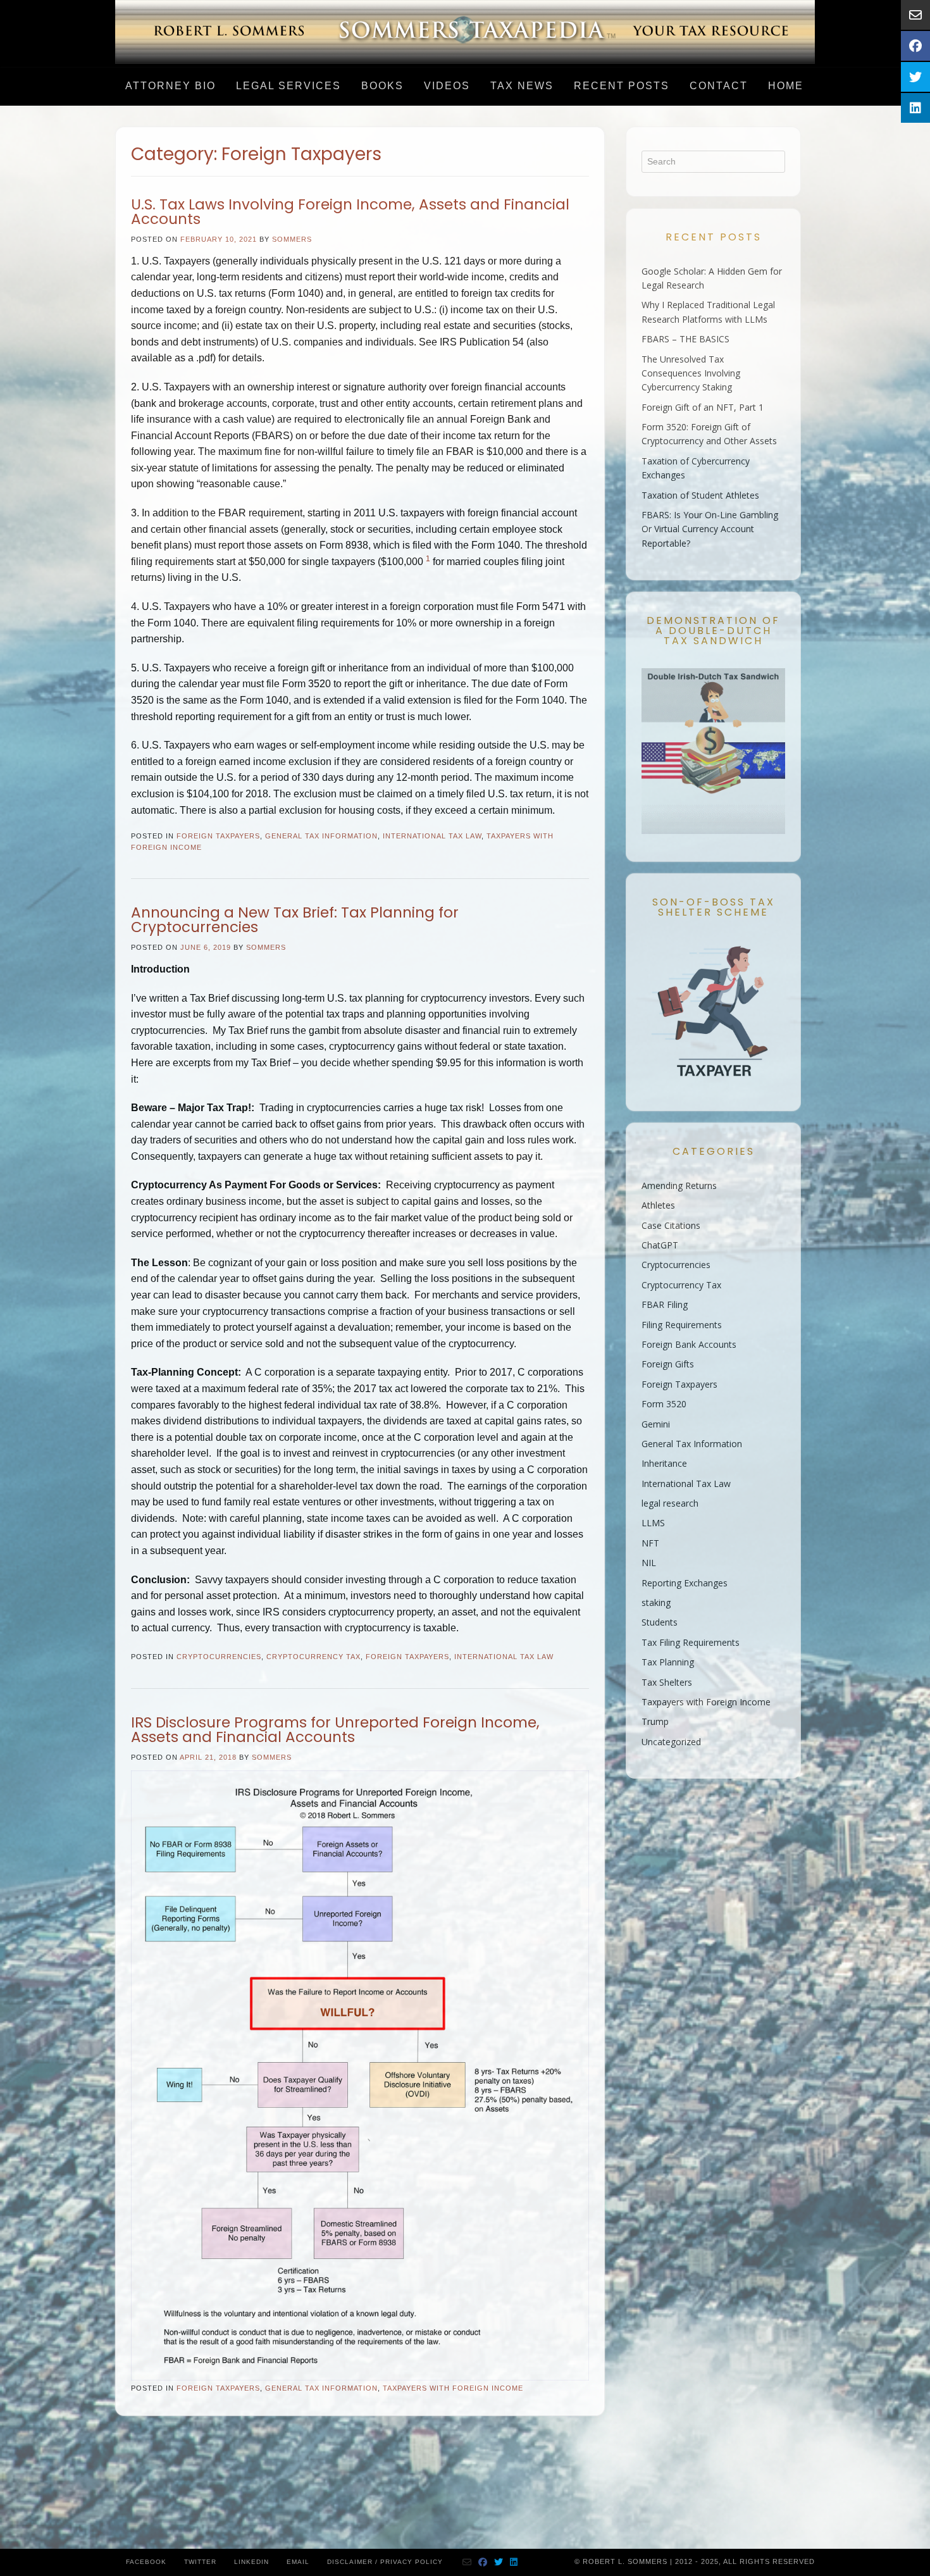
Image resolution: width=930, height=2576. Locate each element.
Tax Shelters (667, 1682)
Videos (447, 86)
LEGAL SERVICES (288, 86)
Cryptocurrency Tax (313, 1657)
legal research (670, 1503)
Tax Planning (668, 1662)
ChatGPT (660, 1245)
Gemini (656, 1424)
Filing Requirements (682, 1325)
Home (786, 86)
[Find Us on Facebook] (483, 2562)
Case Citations (671, 1225)
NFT (650, 1543)
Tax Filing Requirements (691, 1642)
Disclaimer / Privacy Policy (385, 2562)
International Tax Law (432, 836)
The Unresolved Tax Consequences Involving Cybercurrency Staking (691, 373)
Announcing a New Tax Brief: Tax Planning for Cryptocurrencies (295, 920)
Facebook (146, 2562)
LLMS (653, 1523)
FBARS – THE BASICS (685, 339)
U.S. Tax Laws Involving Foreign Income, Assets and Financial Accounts (350, 212)
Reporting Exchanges (685, 1583)
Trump (655, 1721)
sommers (292, 239)
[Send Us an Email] (467, 2562)
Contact (719, 86)
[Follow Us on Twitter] (499, 2562)
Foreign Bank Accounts (689, 1344)
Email (298, 2562)
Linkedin (251, 2562)
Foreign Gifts (668, 1364)
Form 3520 (664, 1404)
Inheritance (664, 1463)
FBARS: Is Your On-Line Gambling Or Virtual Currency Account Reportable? (710, 529)
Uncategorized (671, 1742)
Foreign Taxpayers (218, 836)
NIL (649, 1563)
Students (660, 1622)
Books (382, 86)
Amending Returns (679, 1185)
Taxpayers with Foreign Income (453, 2388)
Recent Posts (622, 86)
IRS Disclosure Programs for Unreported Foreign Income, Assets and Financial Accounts (335, 1730)
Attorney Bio (170, 86)
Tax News (522, 86)
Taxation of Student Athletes (700, 495)
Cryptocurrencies (219, 1657)
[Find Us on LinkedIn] (514, 2562)
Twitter (200, 2562)
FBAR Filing (665, 1304)
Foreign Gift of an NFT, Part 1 (703, 407)
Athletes (658, 1205)
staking (656, 1602)
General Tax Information (321, 836)
